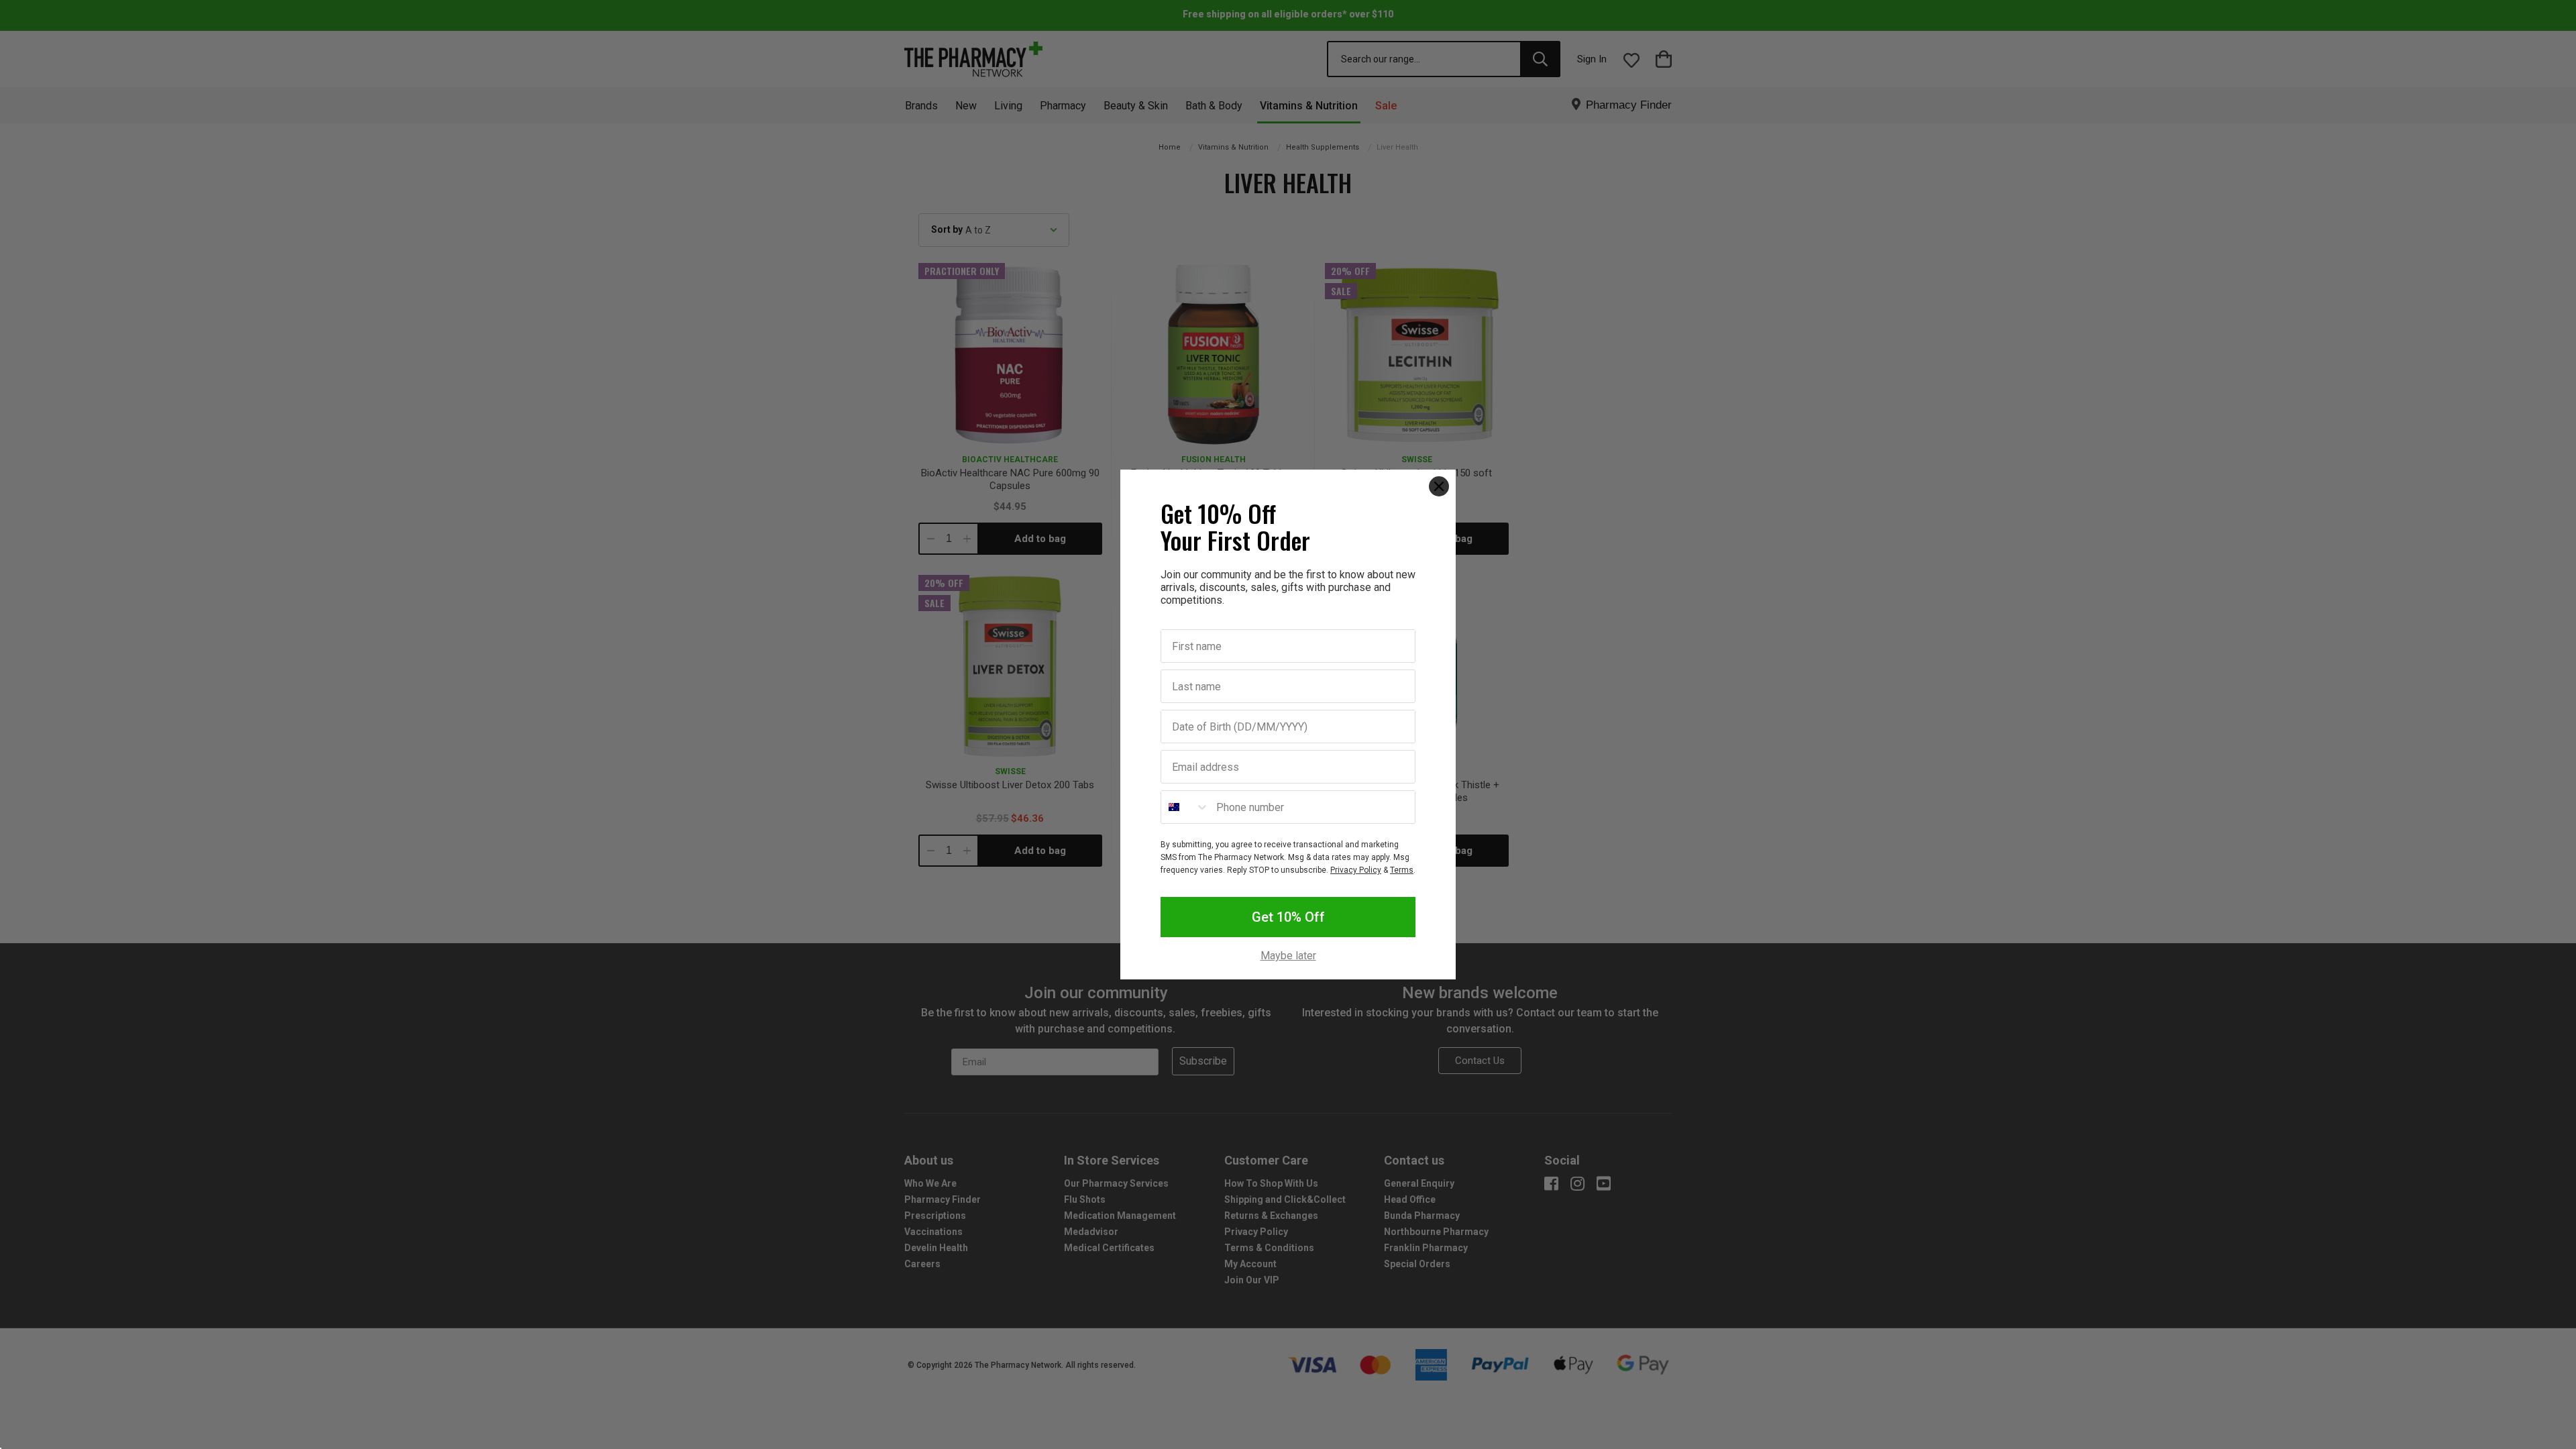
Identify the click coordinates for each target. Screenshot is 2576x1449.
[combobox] (1185, 807)
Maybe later (1288, 956)
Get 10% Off (1288, 917)
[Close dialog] (1439, 486)
